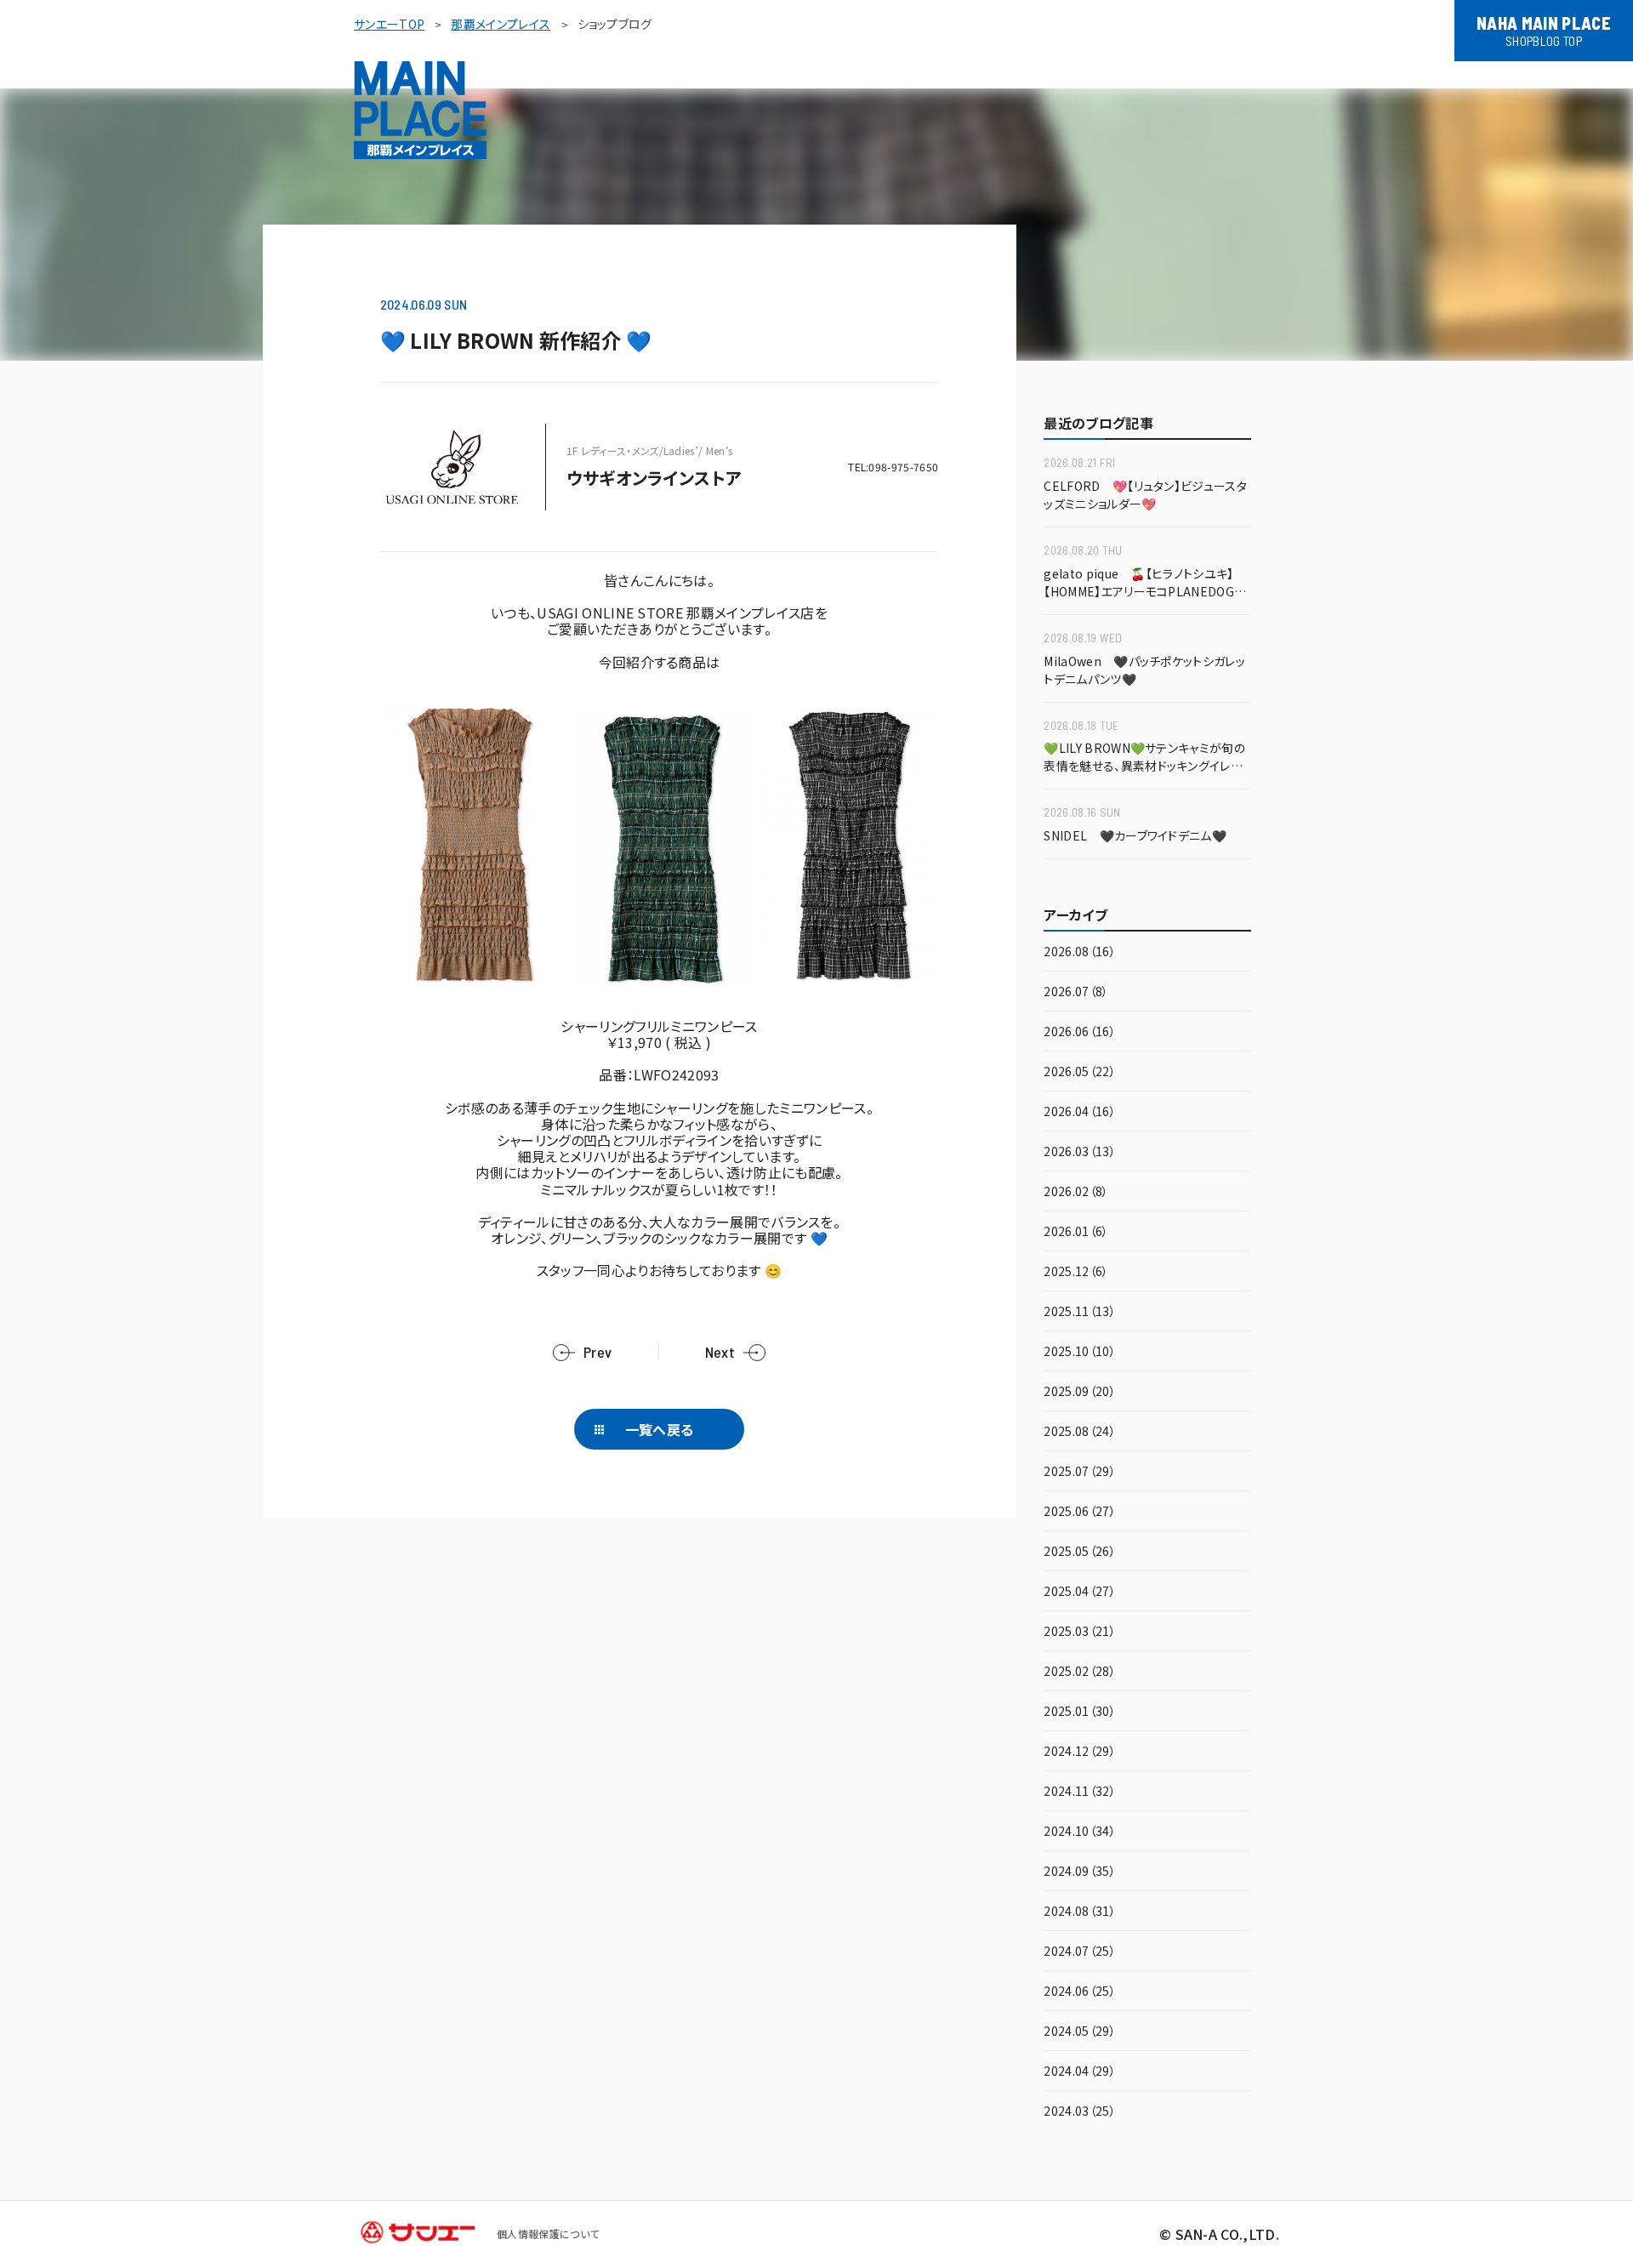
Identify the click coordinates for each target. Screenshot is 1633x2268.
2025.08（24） (1080, 1432)
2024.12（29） (1080, 1752)
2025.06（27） (1080, 1512)
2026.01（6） (1076, 1232)
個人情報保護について (548, 2234)
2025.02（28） (1080, 1672)
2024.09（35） (1080, 1872)
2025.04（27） (1080, 1592)
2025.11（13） (1080, 1312)
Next (720, 1352)
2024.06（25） (1080, 1992)
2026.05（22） (1080, 1072)
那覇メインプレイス (501, 24)
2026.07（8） (1076, 992)
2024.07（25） (1080, 1952)
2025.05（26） (1080, 1552)
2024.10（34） (1080, 1832)
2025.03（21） (1080, 1632)
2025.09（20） (1080, 1392)
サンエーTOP (389, 24)
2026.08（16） (1080, 952)
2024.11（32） (1080, 1792)
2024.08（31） (1080, 1912)
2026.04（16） (1080, 1112)
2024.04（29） (1080, 2072)
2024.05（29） (1080, 2032)
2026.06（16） (1080, 1032)
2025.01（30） (1080, 1712)
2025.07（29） (1080, 1472)
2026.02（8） (1076, 1192)
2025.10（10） (1080, 1352)
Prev (597, 1352)
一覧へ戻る (660, 1429)
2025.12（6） (1076, 1272)
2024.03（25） (1080, 2112)
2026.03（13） (1080, 1152)
